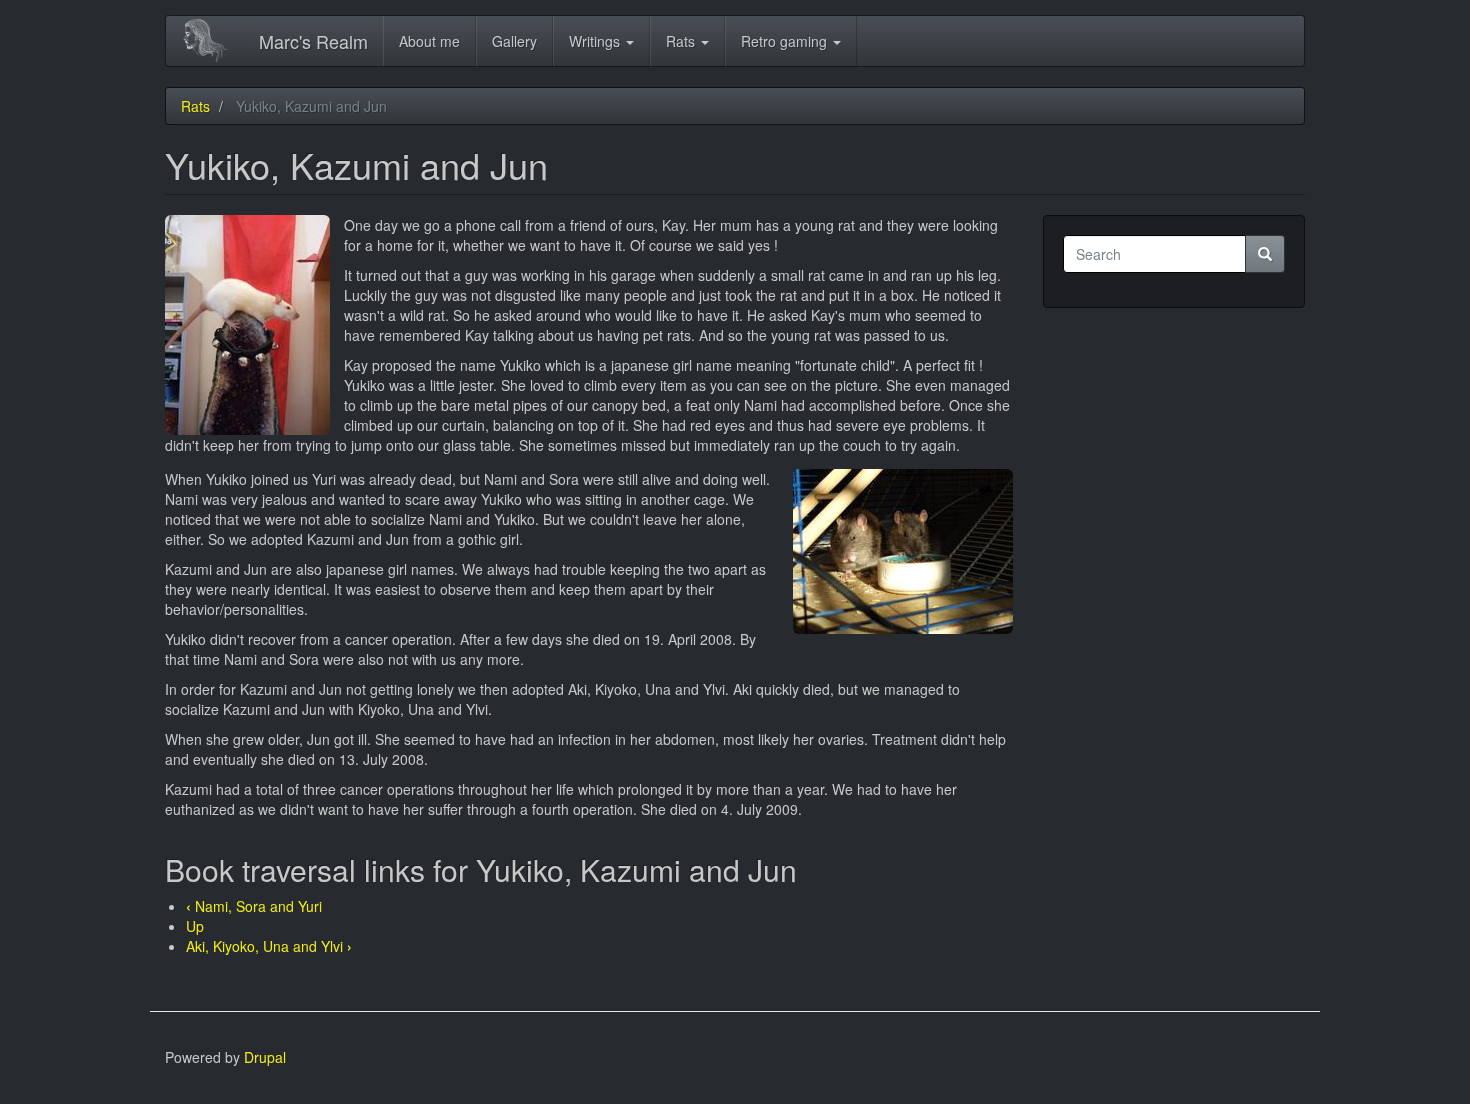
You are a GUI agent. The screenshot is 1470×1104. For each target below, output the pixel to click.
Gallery (514, 41)
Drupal (265, 1057)
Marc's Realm (313, 41)
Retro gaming (786, 41)
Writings (596, 41)
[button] (247, 325)
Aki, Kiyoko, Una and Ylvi (269, 946)
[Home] (212, 40)
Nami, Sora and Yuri (254, 906)
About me (429, 41)
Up (195, 926)
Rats (682, 41)
